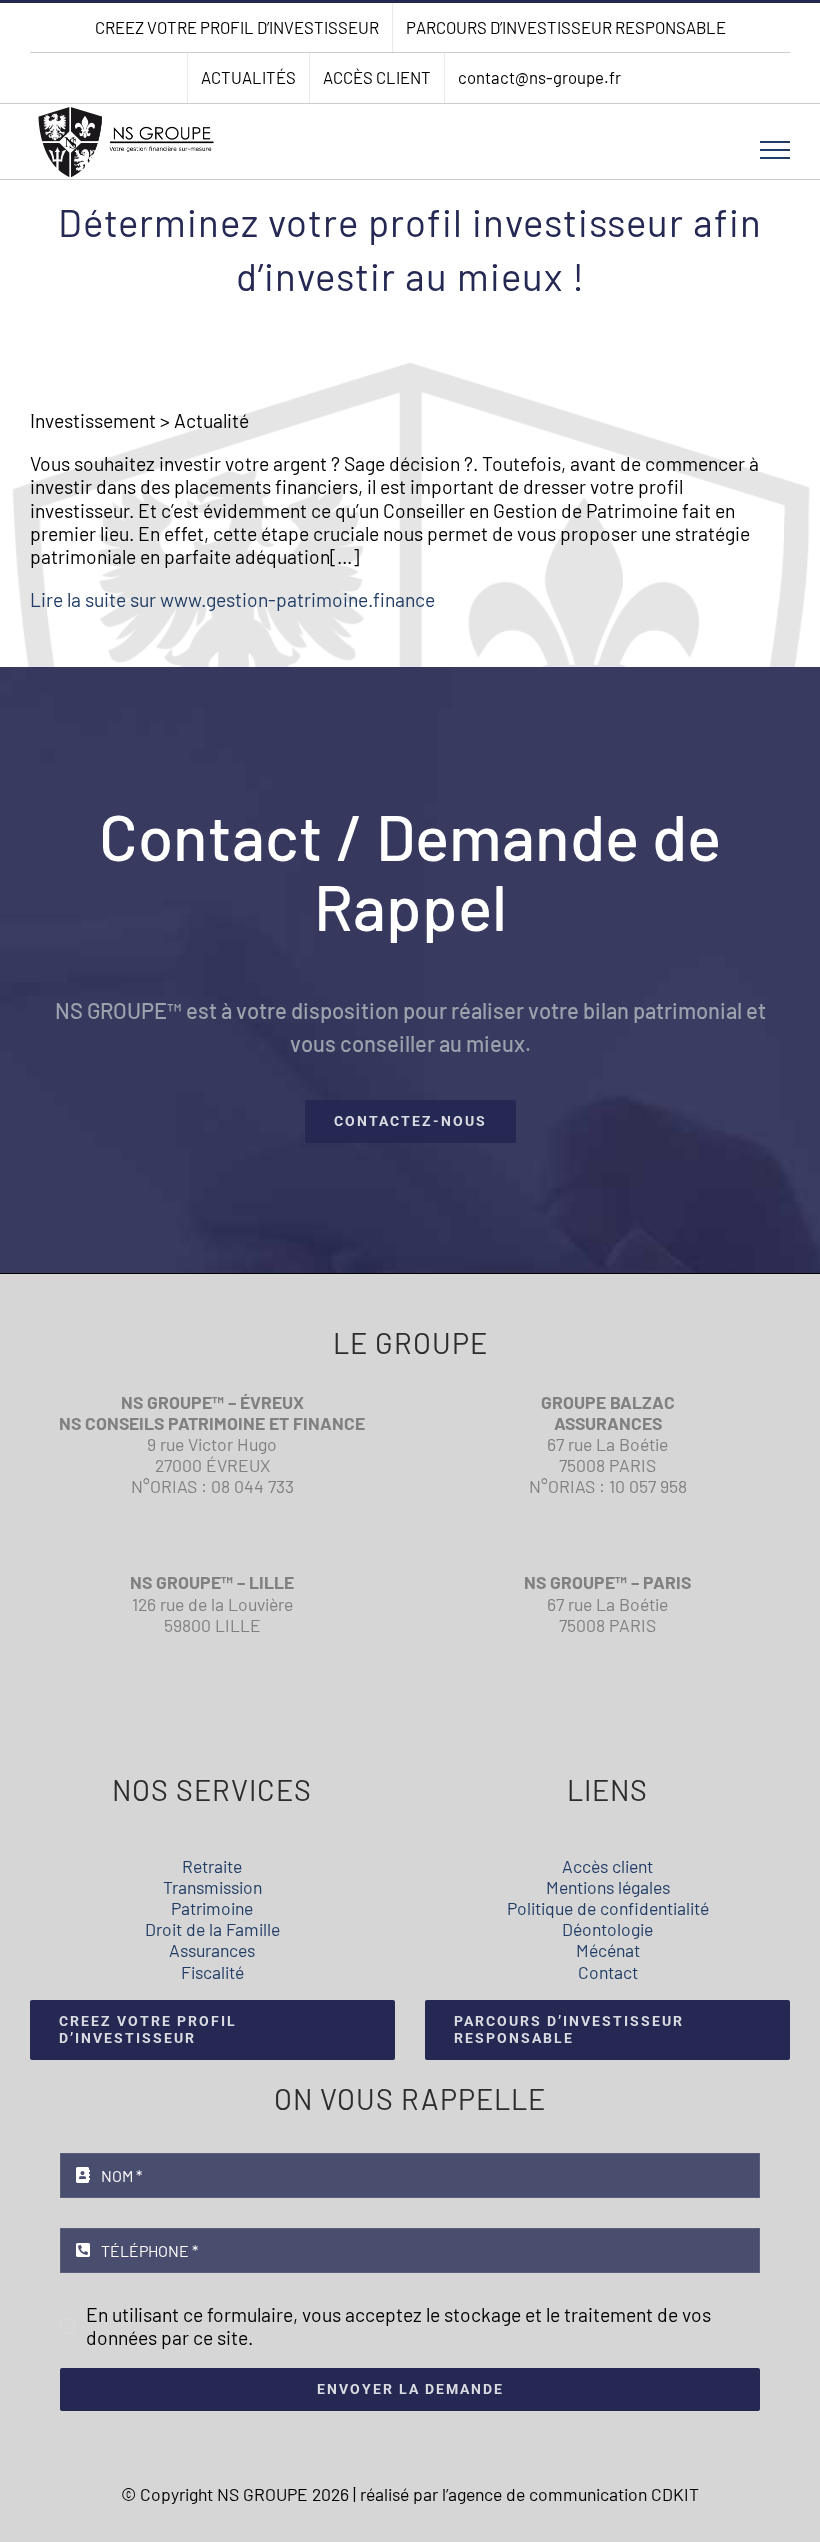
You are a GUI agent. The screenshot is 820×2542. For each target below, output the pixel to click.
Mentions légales (608, 1887)
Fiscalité (212, 1972)
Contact (608, 1972)
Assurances (212, 1950)
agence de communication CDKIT (573, 2494)
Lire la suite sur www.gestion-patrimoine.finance (232, 599)
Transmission (212, 1887)
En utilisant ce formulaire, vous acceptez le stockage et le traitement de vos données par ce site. (398, 2326)
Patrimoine (212, 1908)
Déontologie (607, 1929)
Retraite (212, 1866)
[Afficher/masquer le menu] (775, 150)
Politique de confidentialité (608, 1908)
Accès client (607, 1866)
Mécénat (608, 1950)
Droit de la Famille (212, 1929)
